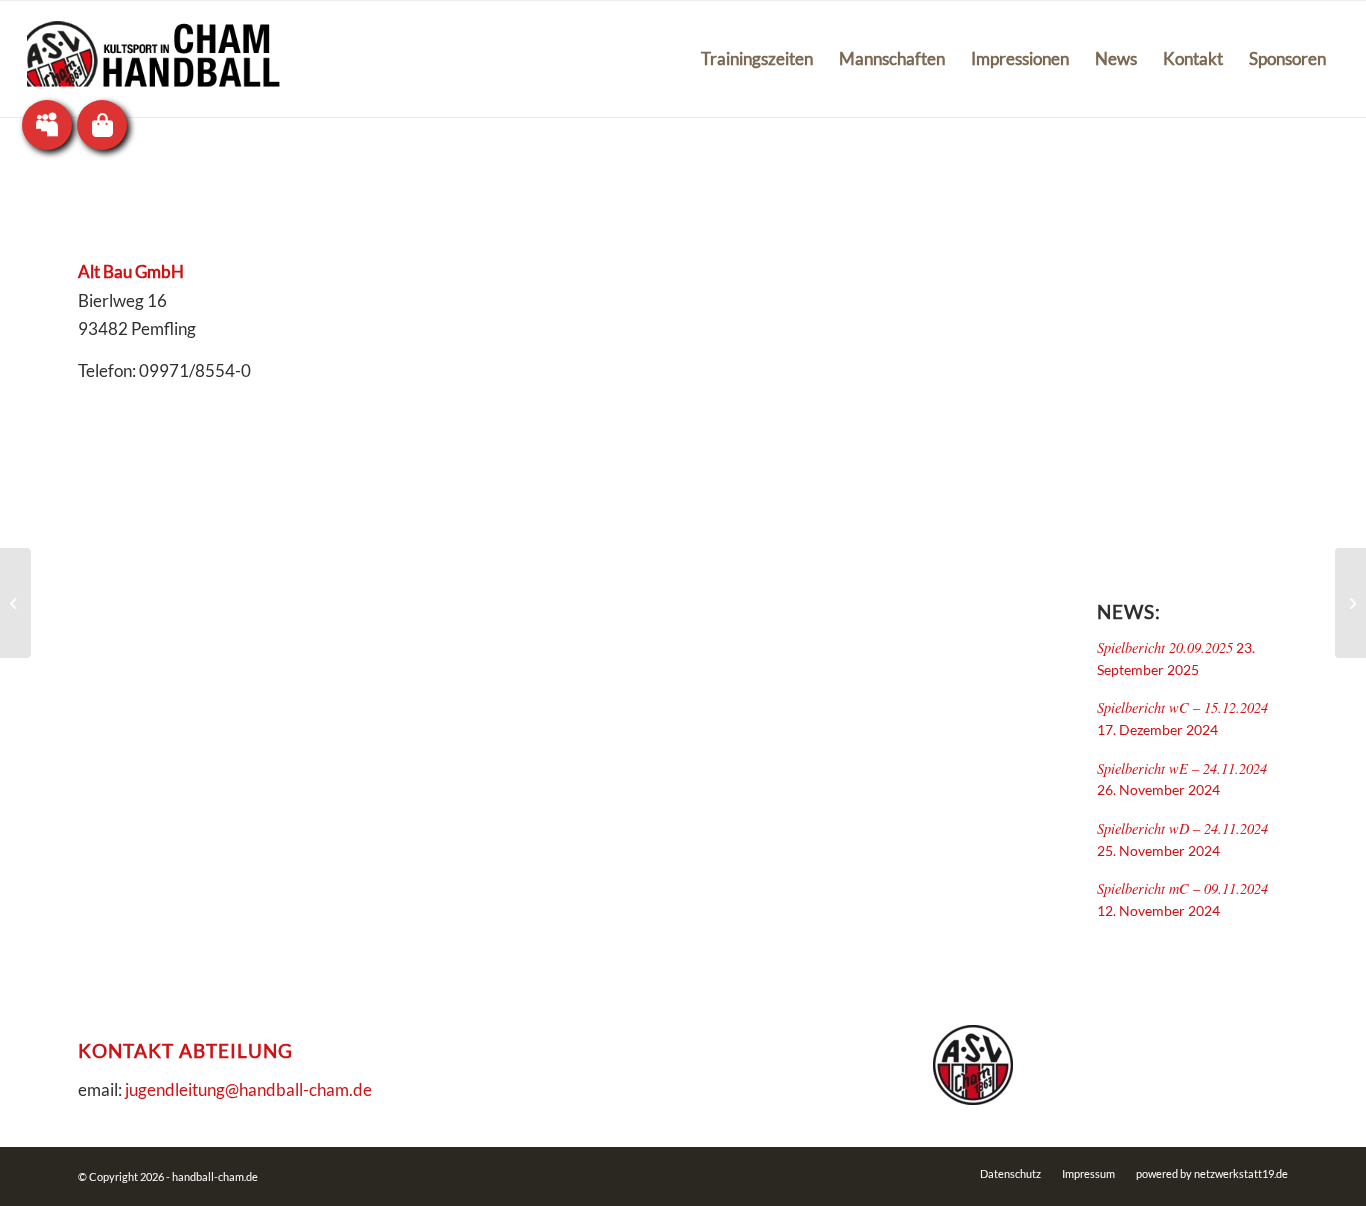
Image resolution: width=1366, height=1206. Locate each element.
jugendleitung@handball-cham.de (248, 1089)
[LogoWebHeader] (153, 59)
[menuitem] (757, 59)
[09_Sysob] (15, 603)
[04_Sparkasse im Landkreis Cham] (1350, 603)
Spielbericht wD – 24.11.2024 (1182, 828)
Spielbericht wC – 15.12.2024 (1182, 707)
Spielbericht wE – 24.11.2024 (1182, 768)
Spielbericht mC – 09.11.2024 (1182, 888)
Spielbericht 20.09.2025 (1165, 647)
